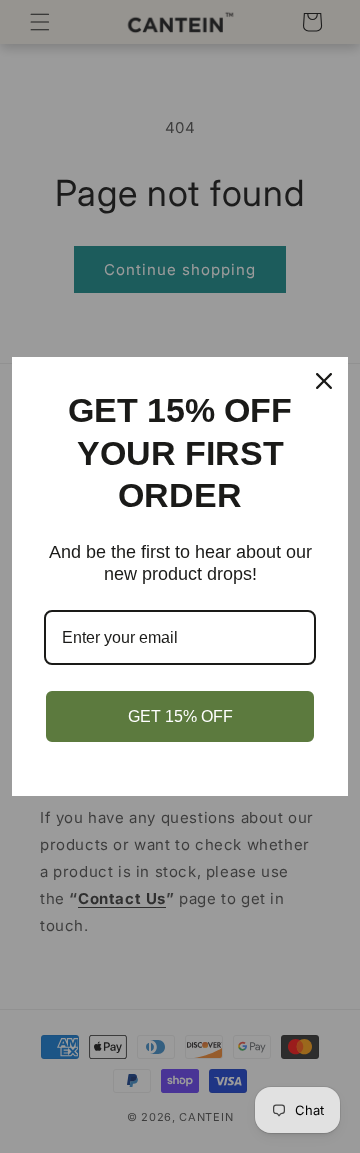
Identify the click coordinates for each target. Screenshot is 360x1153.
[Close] (324, 381)
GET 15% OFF (180, 716)
